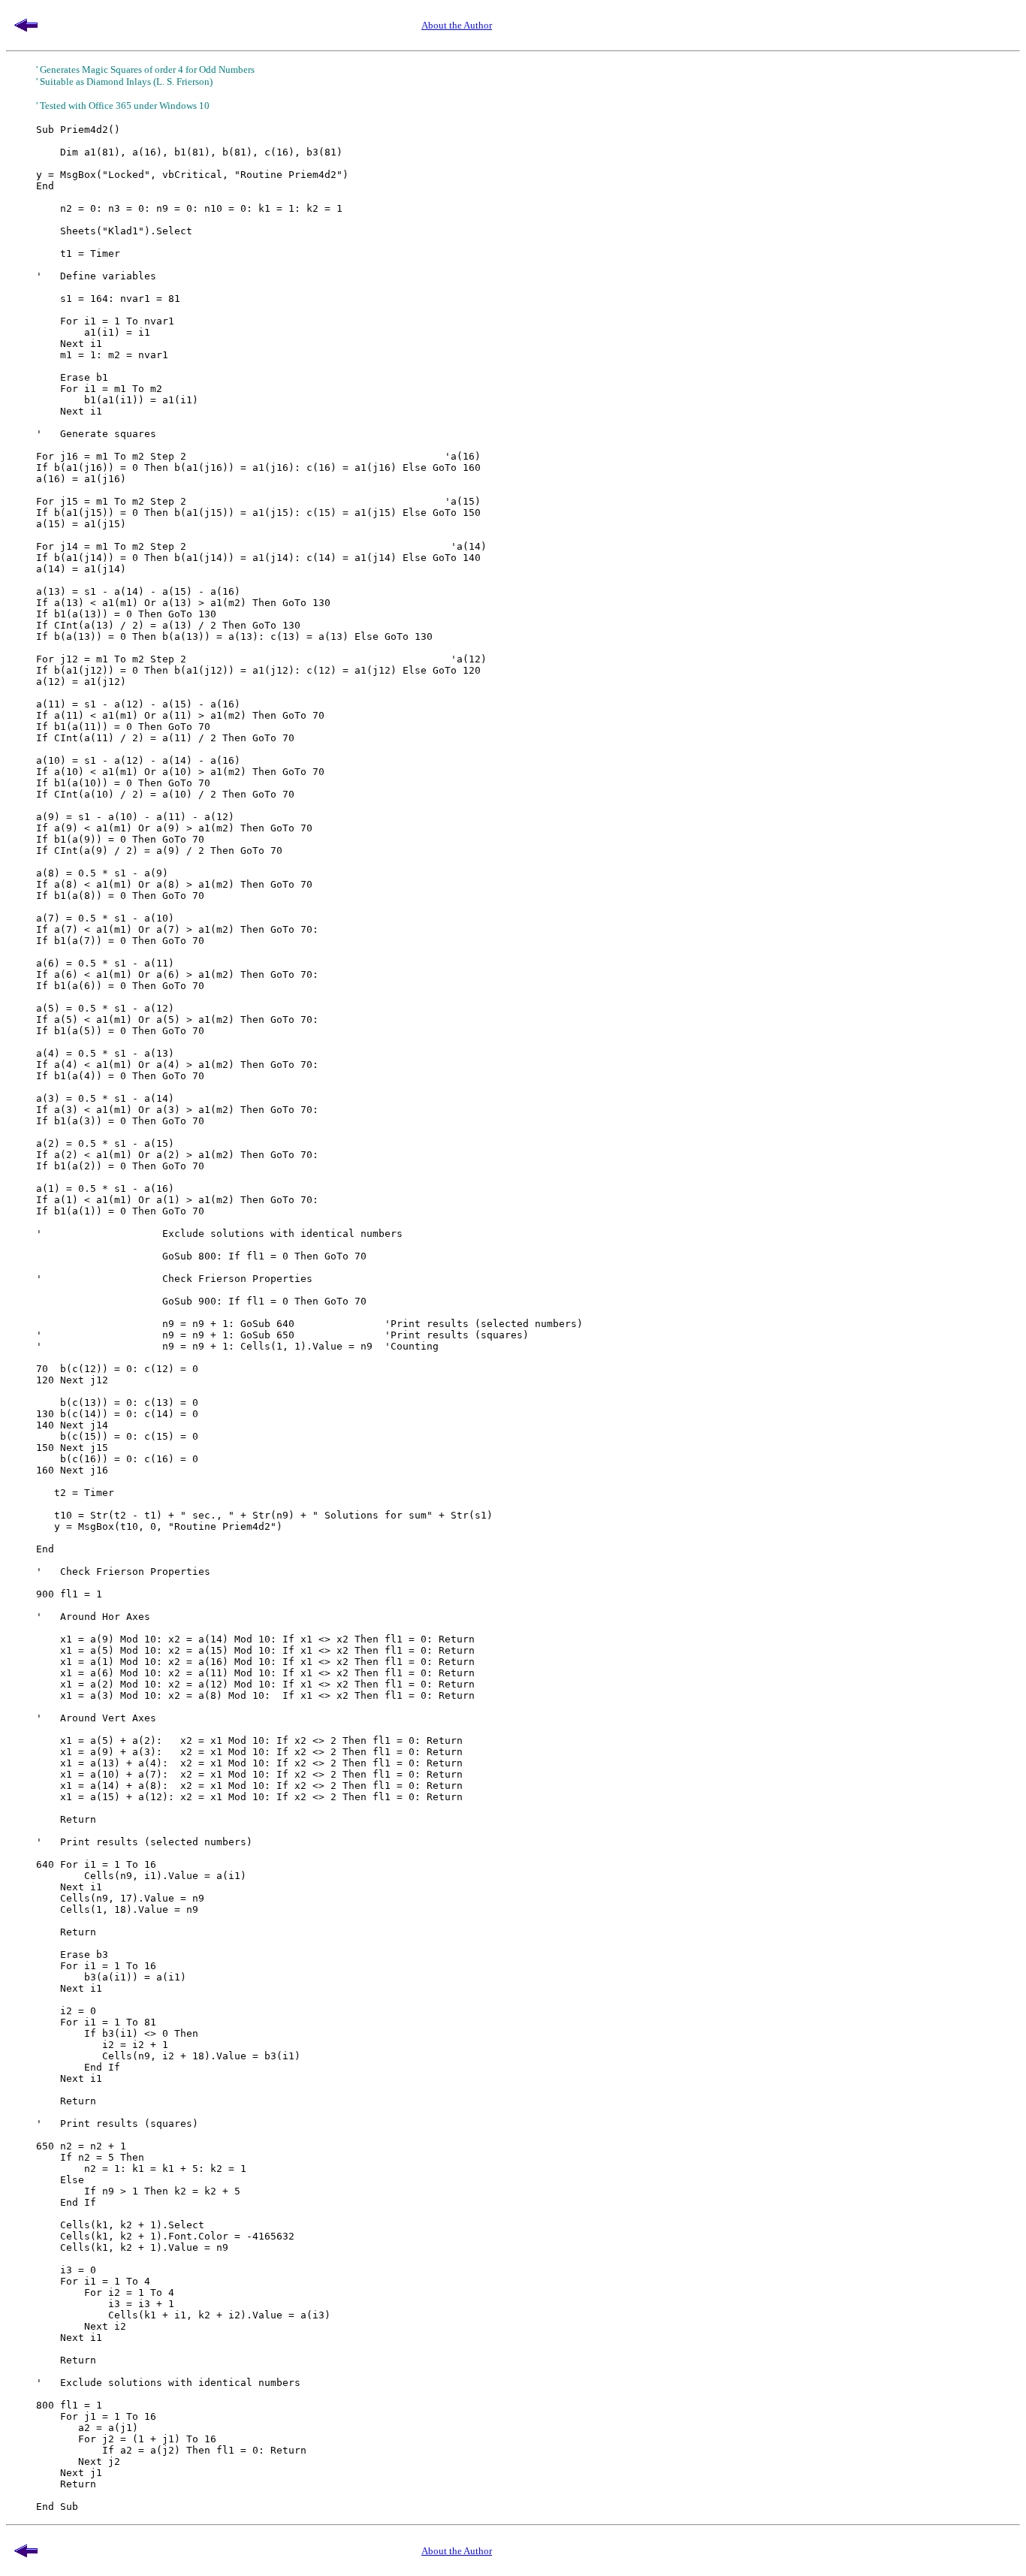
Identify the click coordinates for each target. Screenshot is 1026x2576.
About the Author (457, 25)
